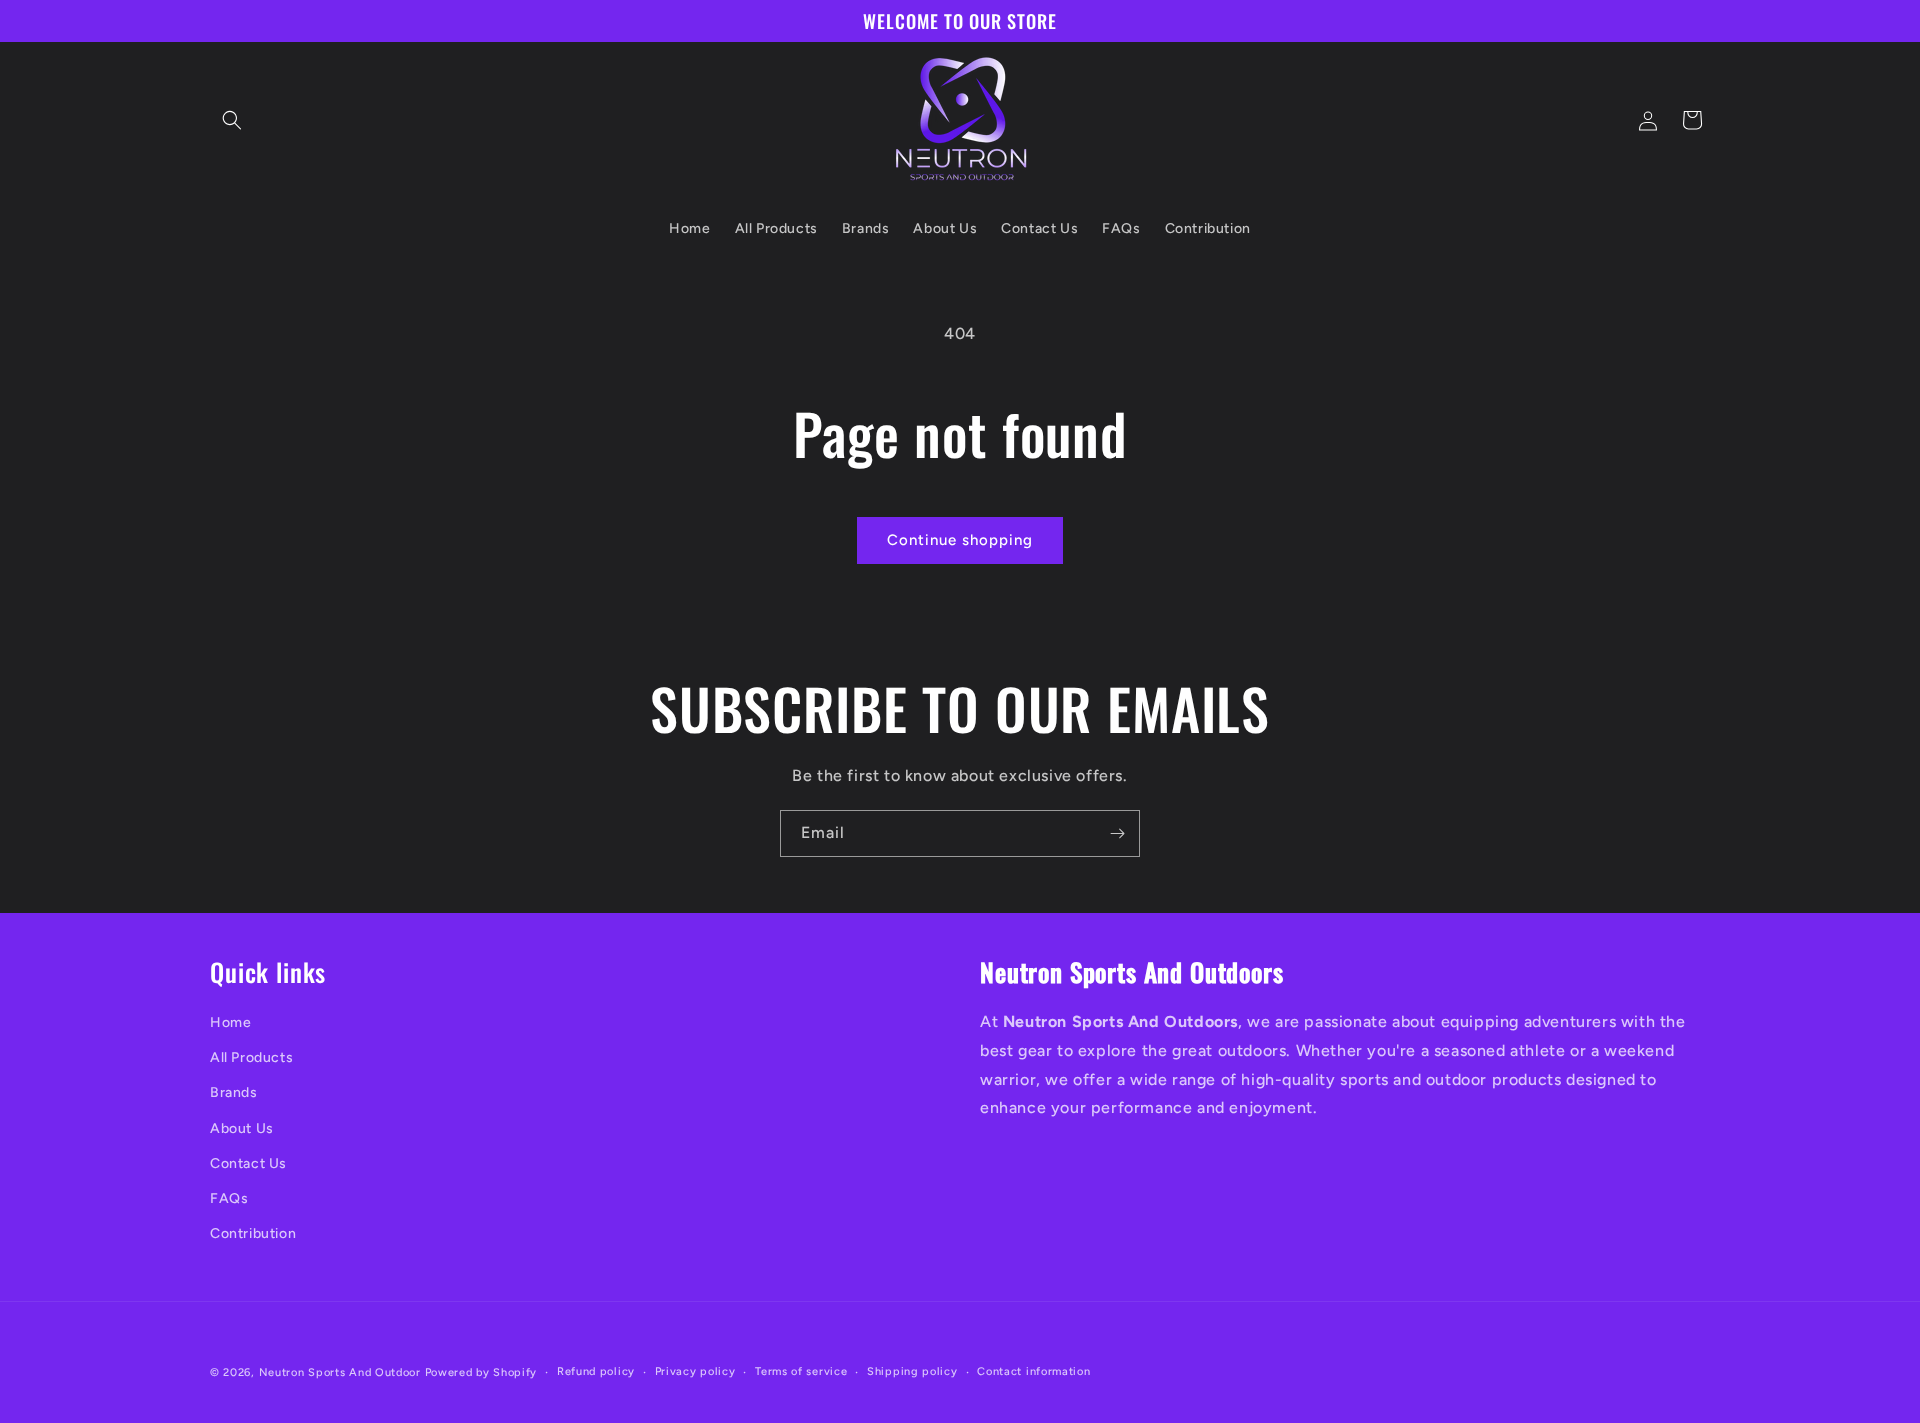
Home (230, 1022)
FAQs (229, 1198)
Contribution (253, 1233)
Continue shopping (960, 540)
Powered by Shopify (481, 1372)
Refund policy (596, 1371)
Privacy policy (695, 1371)
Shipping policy (912, 1371)
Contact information (1033, 1371)
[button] (232, 120)
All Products (251, 1057)
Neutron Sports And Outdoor (340, 1372)
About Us (242, 1128)
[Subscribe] (1117, 833)
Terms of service (801, 1371)
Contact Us (248, 1163)
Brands (234, 1092)
